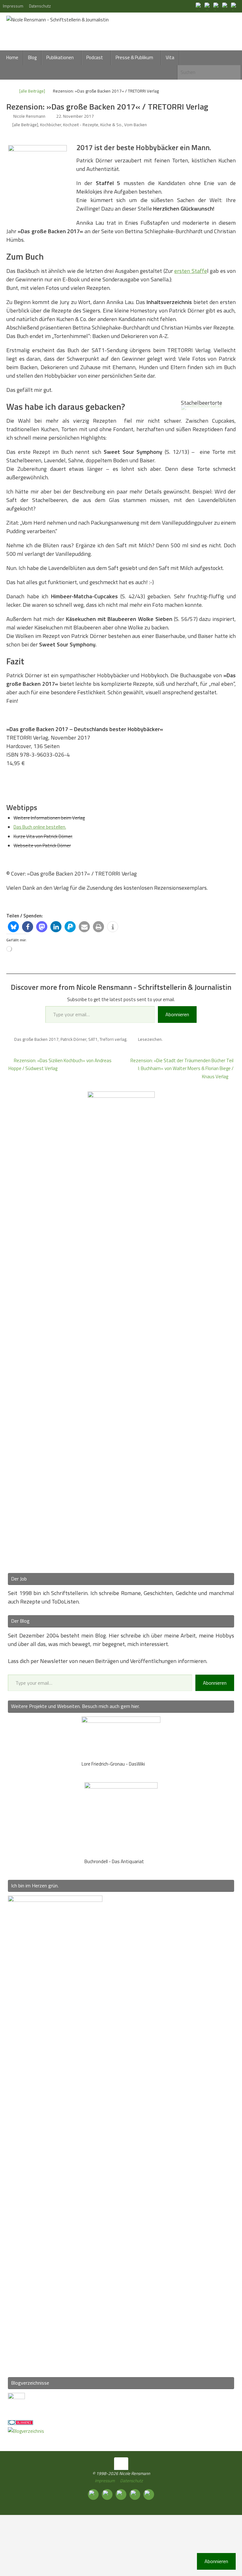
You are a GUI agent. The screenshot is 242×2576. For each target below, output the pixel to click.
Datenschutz (40, 6)
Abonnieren (177, 1014)
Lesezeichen (150, 1039)
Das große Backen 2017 (36, 1039)
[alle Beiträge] (32, 91)
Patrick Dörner (73, 1039)
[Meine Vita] (199, 6)
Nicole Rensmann (29, 116)
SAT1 (93, 1039)
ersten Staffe (190, 271)
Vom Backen (135, 125)
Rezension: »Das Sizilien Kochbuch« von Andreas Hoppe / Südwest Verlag (60, 1065)
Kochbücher (51, 125)
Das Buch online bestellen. (40, 827)
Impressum (13, 6)
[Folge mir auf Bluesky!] (208, 6)
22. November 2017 (75, 116)
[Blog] (26, 2431)
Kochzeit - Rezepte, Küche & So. (93, 125)
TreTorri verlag (113, 1039)
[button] (13, 927)
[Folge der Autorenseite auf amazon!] (226, 6)
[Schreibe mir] (234, 6)
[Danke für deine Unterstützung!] (217, 6)
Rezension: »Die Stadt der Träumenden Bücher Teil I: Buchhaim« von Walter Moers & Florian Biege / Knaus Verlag (182, 1068)
